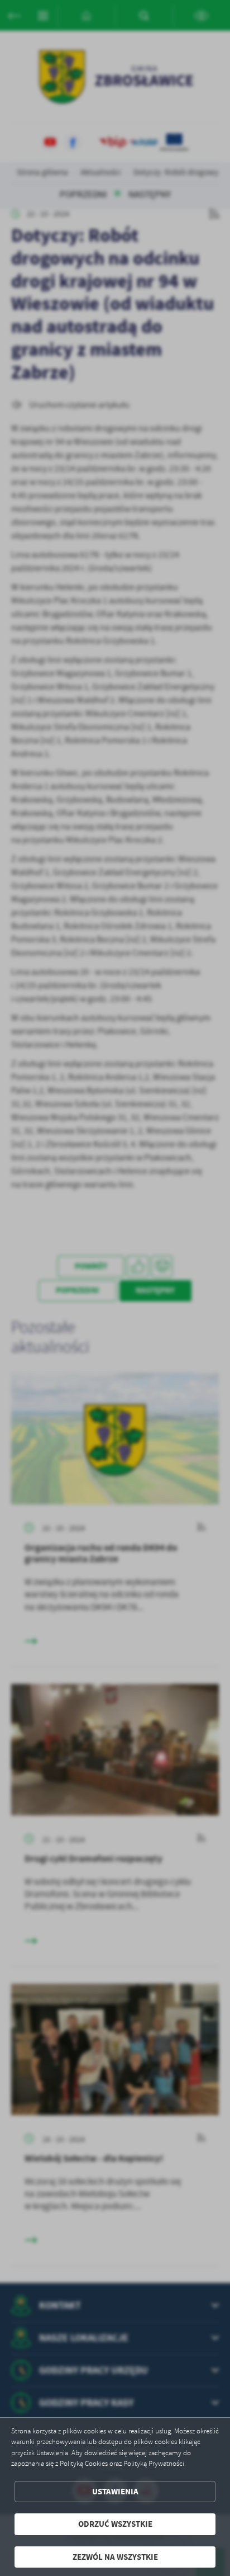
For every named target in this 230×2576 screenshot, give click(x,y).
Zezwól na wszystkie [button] (115, 2557)
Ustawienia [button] (115, 2492)
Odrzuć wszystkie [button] (115, 2524)
